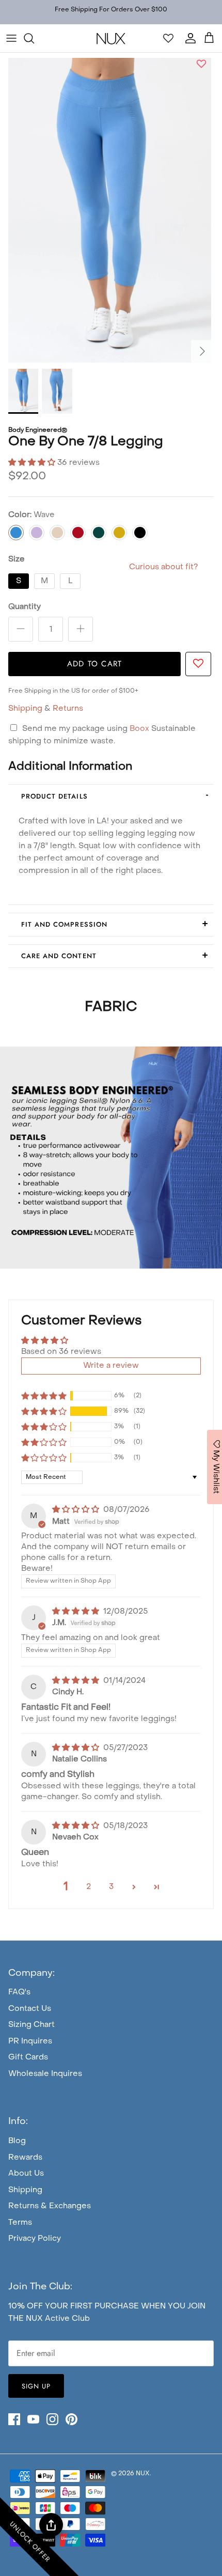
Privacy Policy (35, 2239)
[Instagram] (52, 2419)
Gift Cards (28, 2057)
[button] (201, 65)
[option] (110, 210)
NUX (143, 2474)
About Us (26, 2174)
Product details (54, 796)
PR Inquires (30, 2041)
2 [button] (89, 1887)
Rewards (25, 2158)
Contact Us (30, 2009)
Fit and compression (64, 924)
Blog (17, 2141)
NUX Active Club (58, 2319)
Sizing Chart (31, 2025)
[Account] (188, 38)
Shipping (25, 709)
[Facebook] (14, 2419)
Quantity (25, 607)
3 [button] (111, 1887)
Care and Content (59, 956)
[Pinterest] (72, 2419)
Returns (68, 709)
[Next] (202, 351)
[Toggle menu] (11, 38)
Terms (20, 2223)
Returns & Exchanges (50, 2206)
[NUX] (111, 38)
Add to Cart (94, 664)
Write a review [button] (111, 1366)
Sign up (36, 2386)
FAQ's (19, 1992)
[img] (77, 1510)
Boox (140, 729)
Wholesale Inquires (45, 2074)
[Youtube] (33, 2419)
